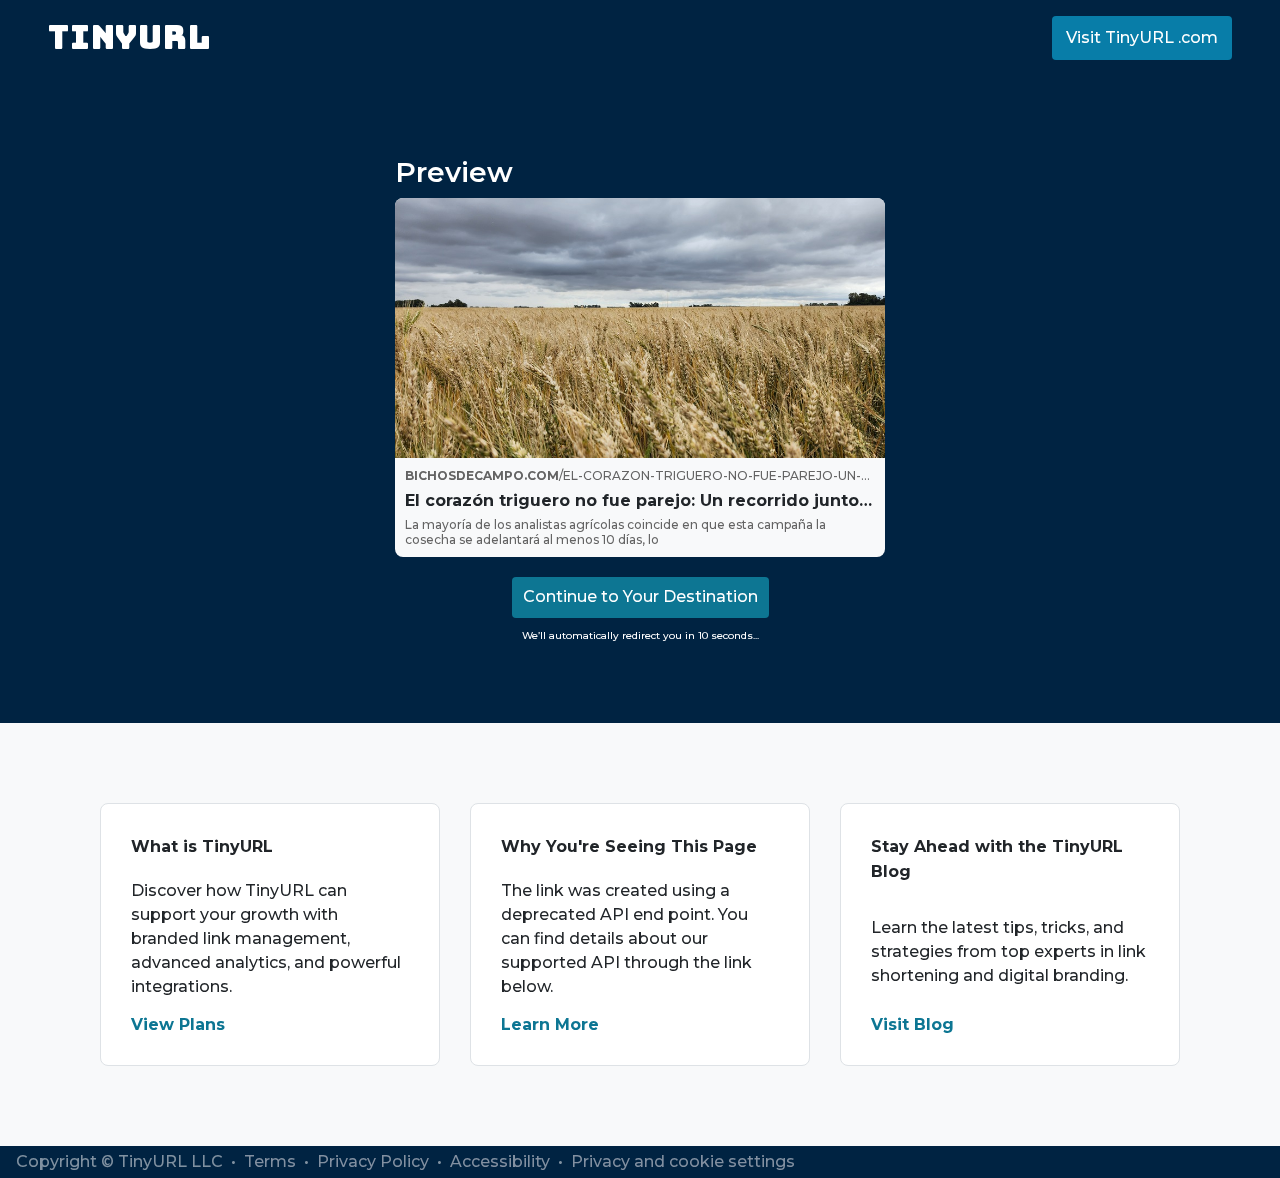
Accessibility (502, 1161)
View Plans (178, 1024)
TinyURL (129, 37)
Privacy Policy (375, 1161)
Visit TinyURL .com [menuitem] (1142, 37)
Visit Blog (912, 1024)
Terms (272, 1161)
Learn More (550, 1024)
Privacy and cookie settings (683, 1161)
